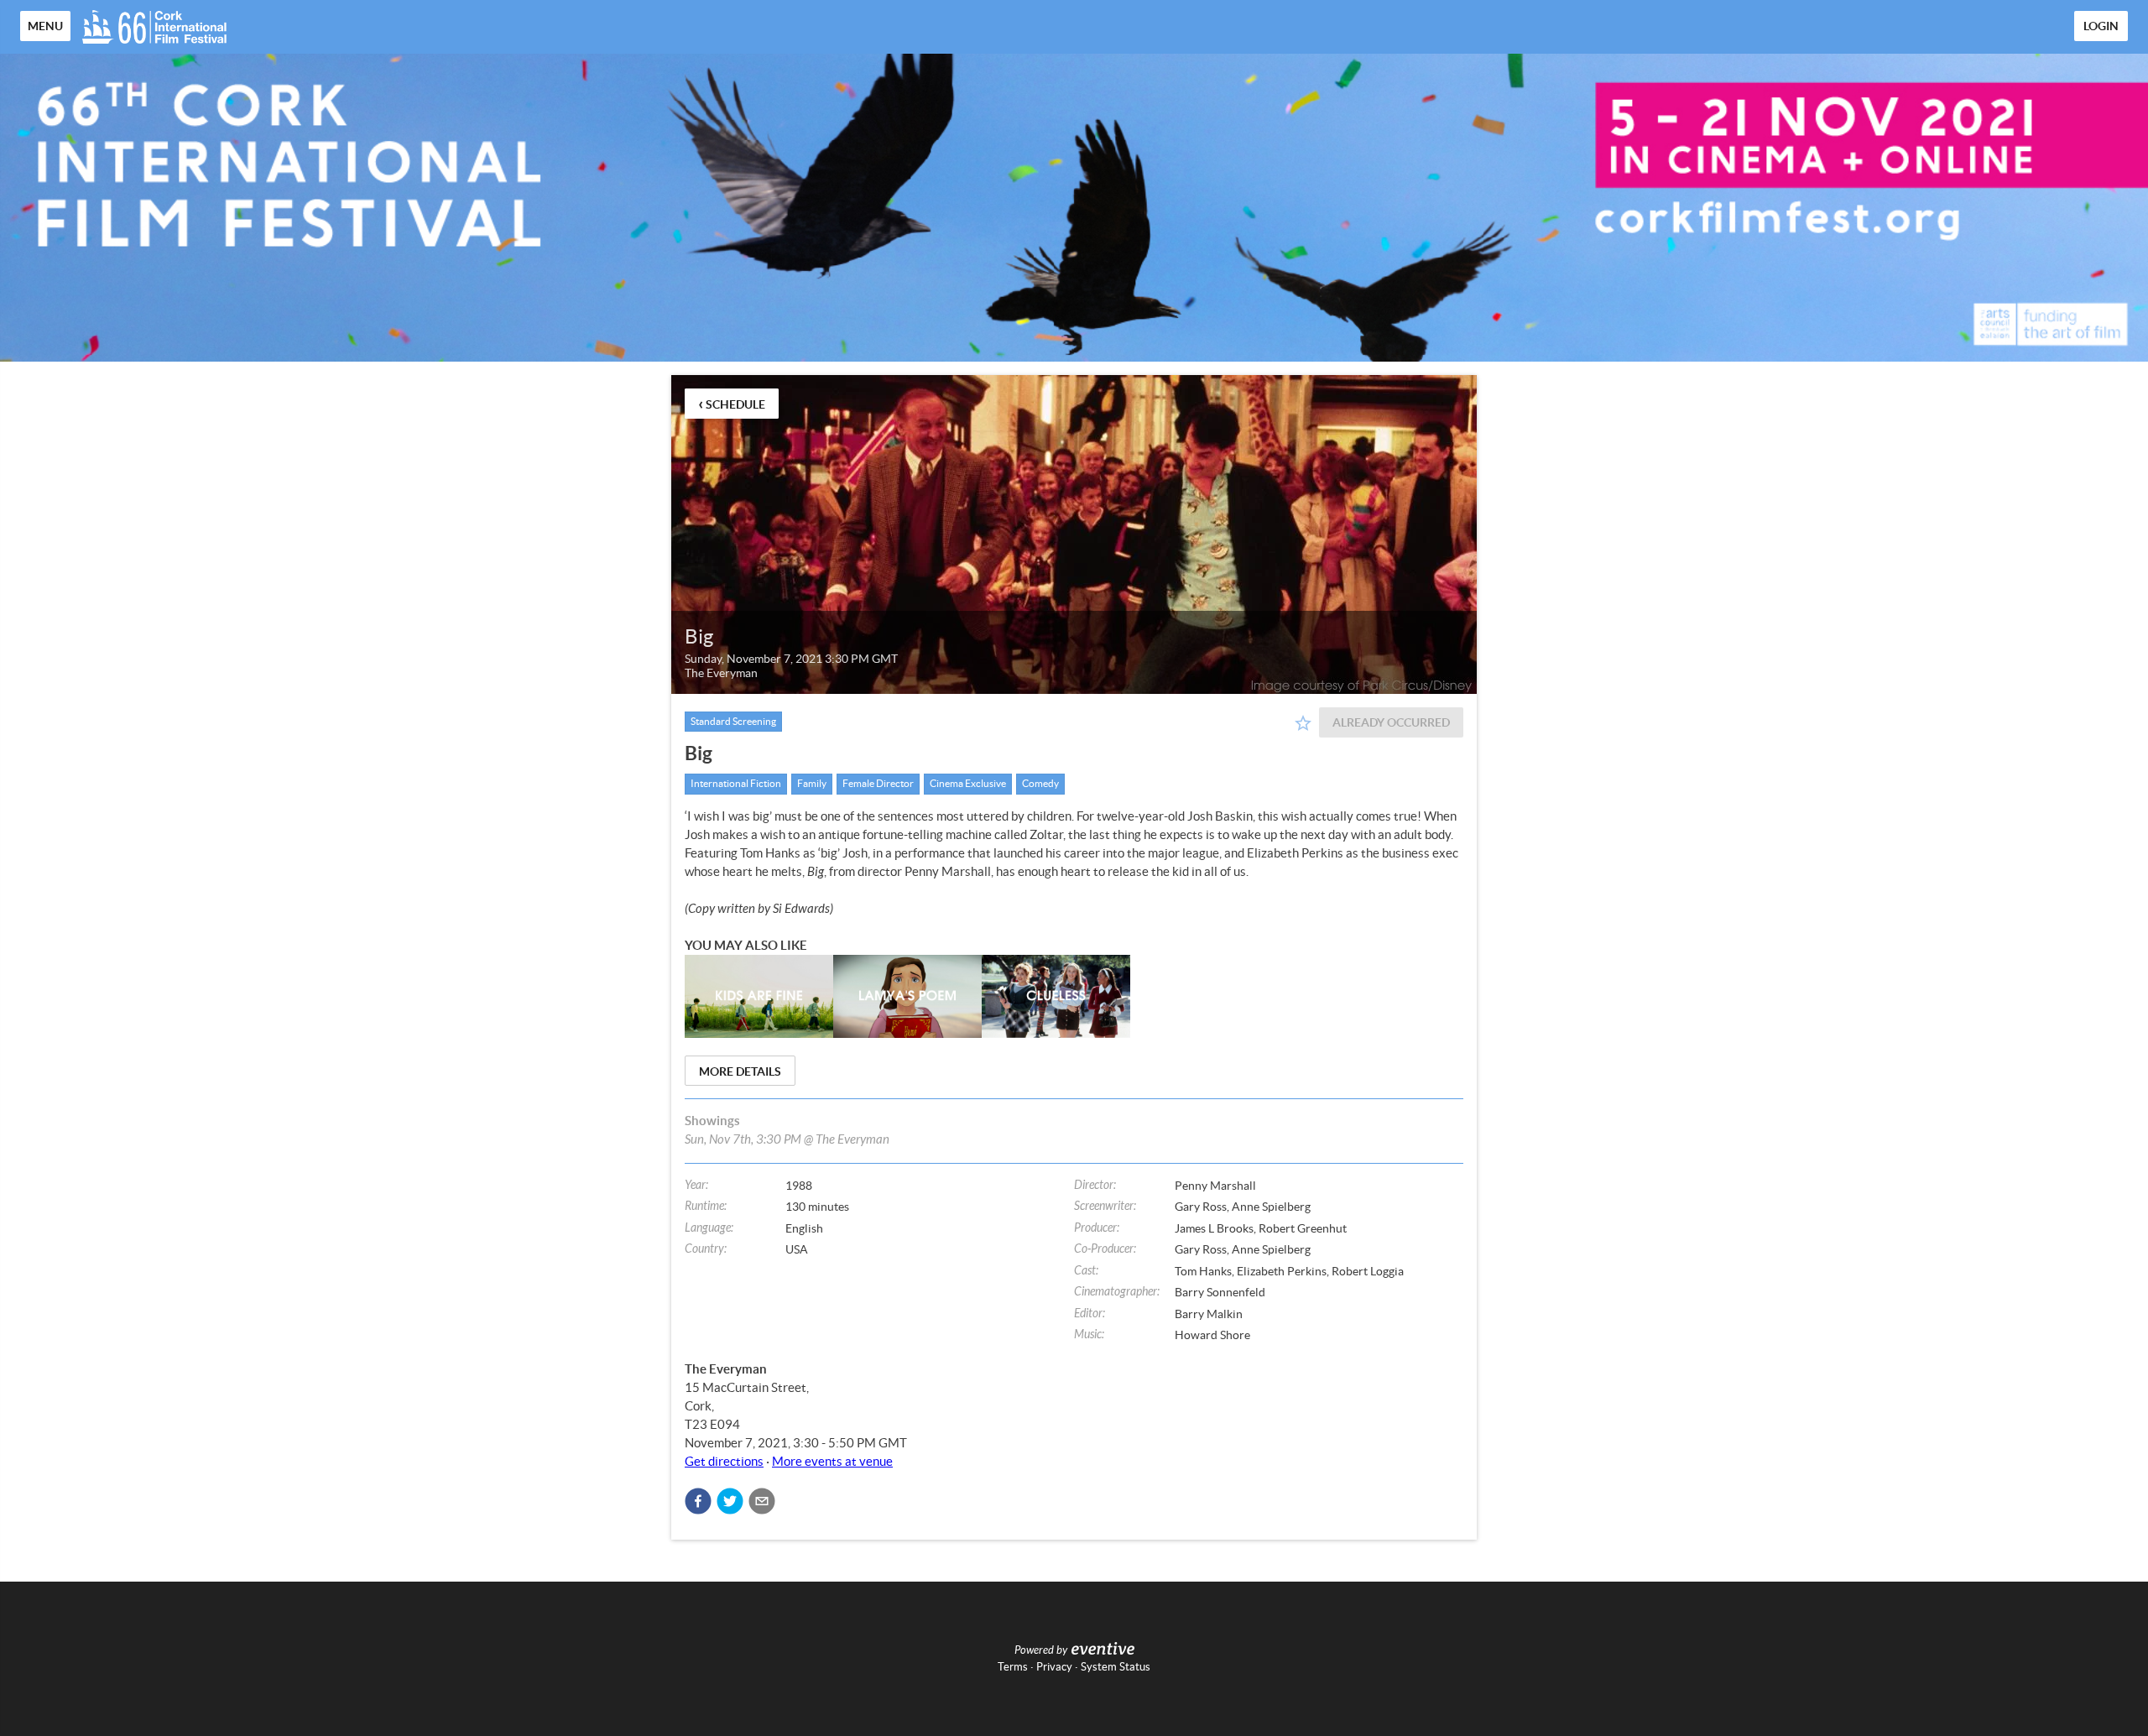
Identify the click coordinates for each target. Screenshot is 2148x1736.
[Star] (1303, 723)
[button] (698, 1501)
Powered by (1041, 1650)
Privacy (1054, 1667)
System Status (1116, 1667)
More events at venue (832, 1461)
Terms (1013, 1667)
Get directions (724, 1461)
